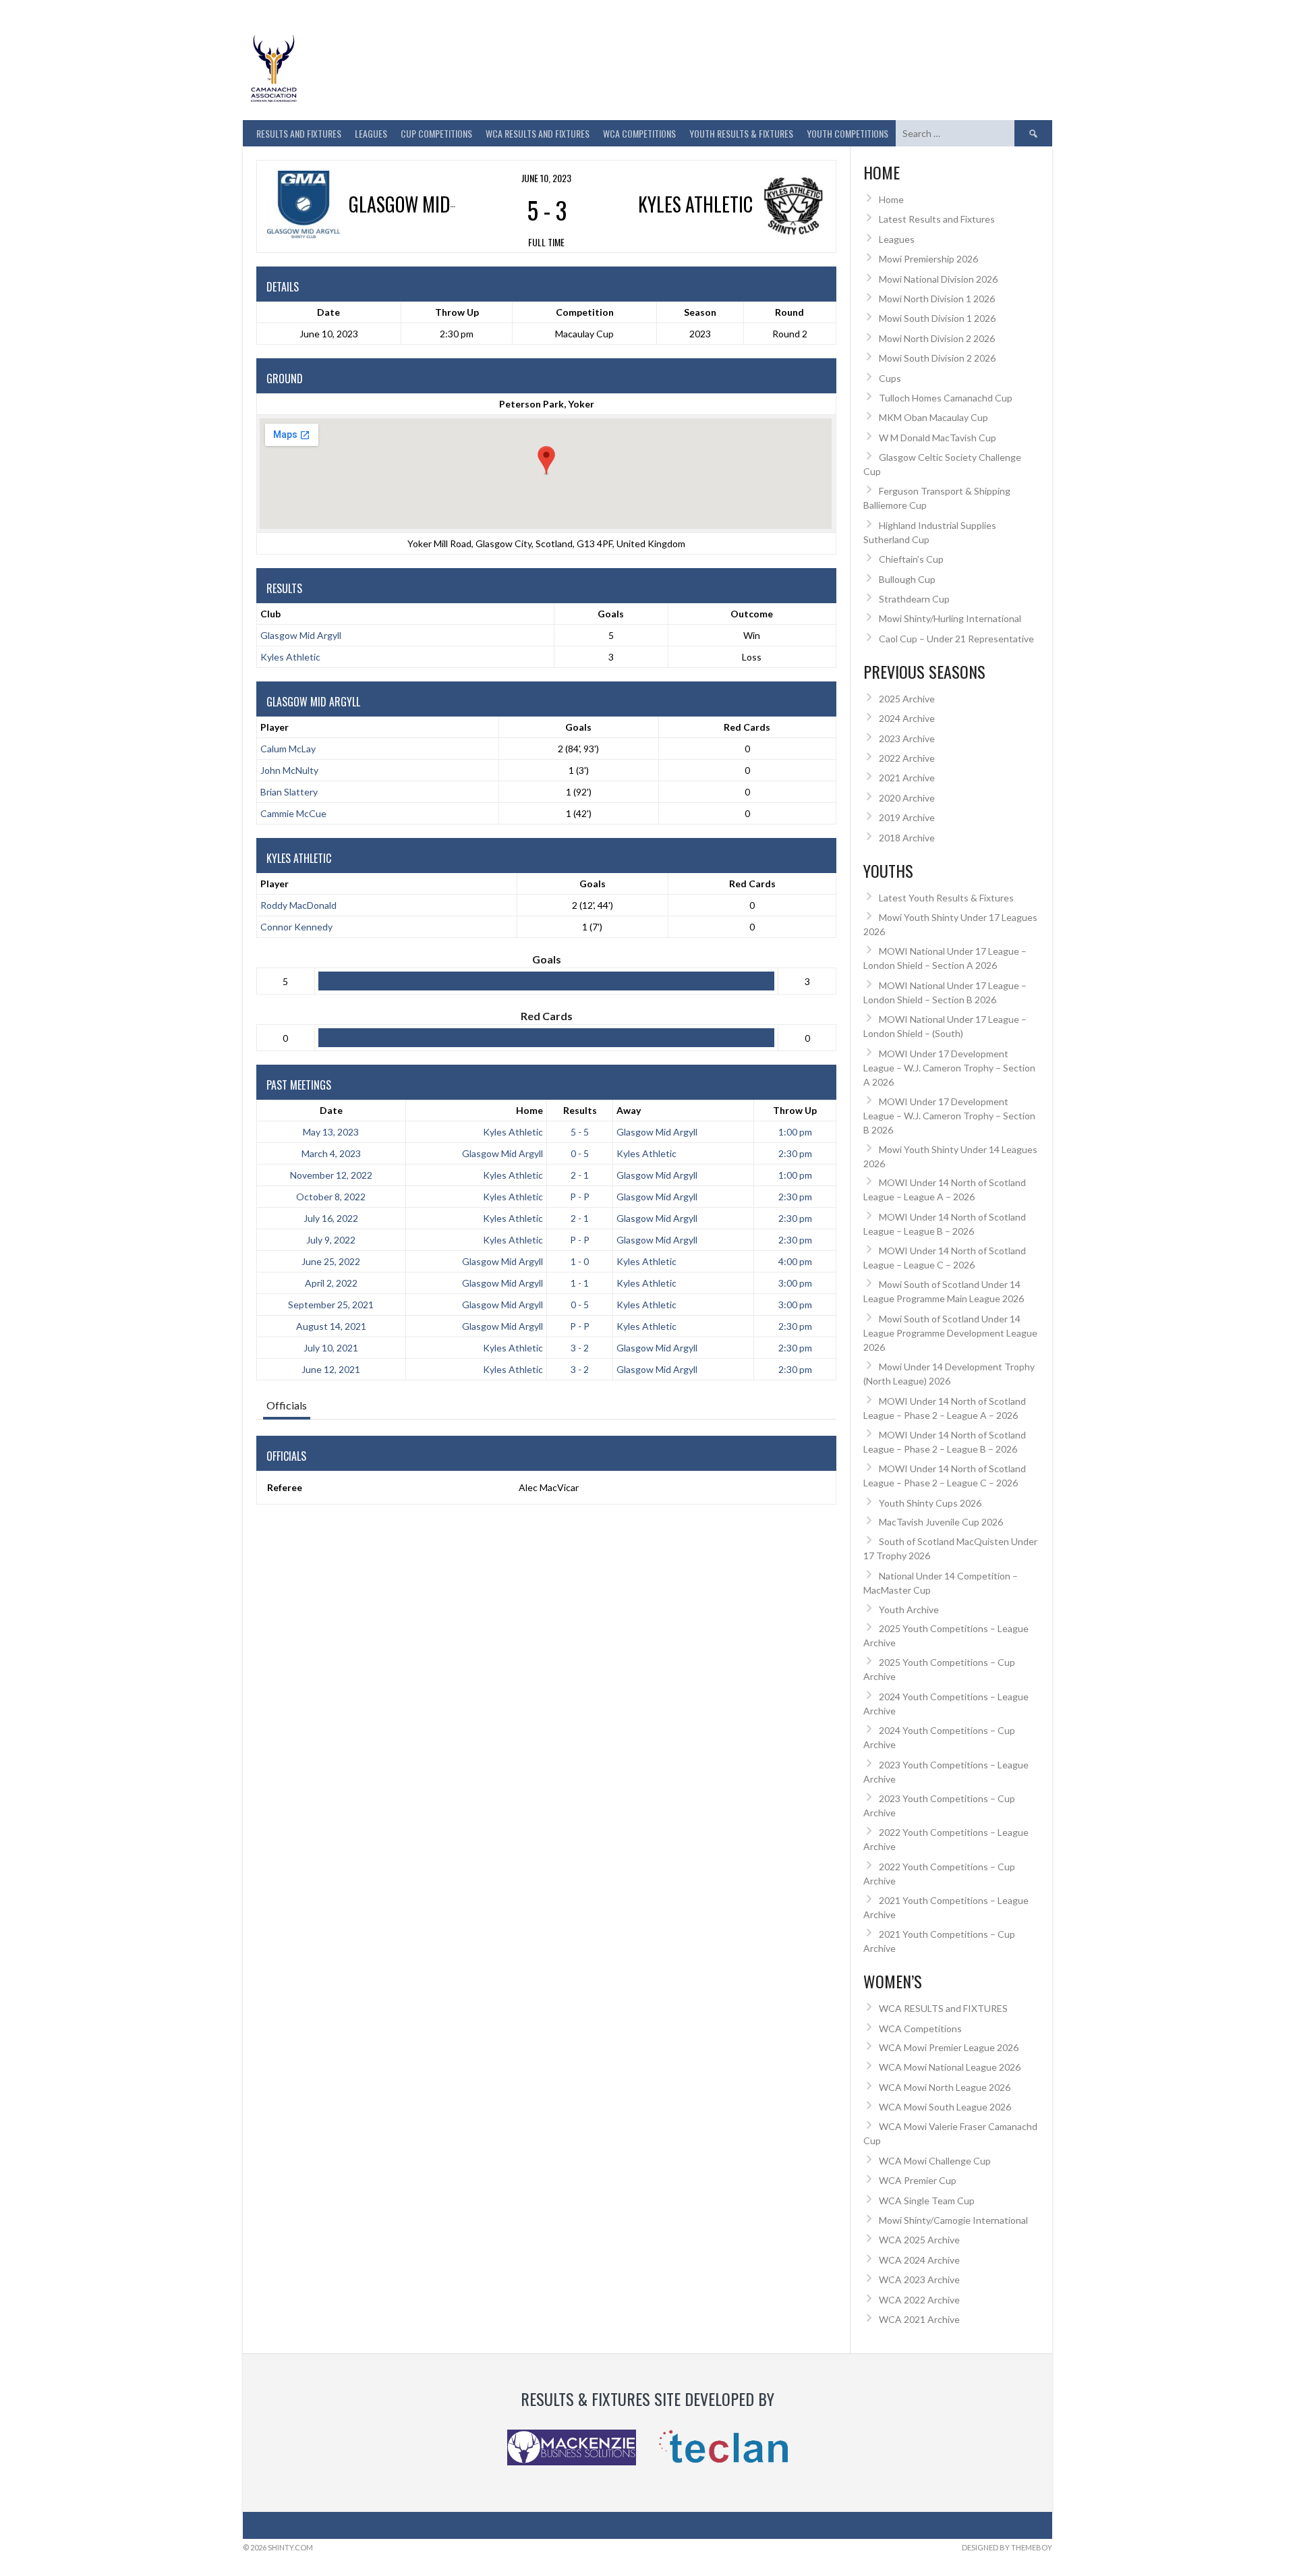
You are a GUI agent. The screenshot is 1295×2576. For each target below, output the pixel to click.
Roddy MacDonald (298, 905)
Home (529, 1110)
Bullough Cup (907, 579)
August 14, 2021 (331, 1326)
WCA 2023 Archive (919, 2279)
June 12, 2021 (331, 1369)
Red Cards (747, 727)
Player (275, 727)
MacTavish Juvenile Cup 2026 (941, 1522)
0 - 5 (580, 1153)
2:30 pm (795, 1153)
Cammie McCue (293, 813)
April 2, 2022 (331, 1283)
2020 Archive (907, 798)
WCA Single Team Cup (927, 2201)
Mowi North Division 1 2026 (937, 299)
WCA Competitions (920, 2028)
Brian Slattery (289, 792)
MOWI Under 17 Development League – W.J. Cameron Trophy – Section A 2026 (949, 1068)
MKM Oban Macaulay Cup (933, 417)
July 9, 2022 (331, 1240)
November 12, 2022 (331, 1175)
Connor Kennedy (296, 927)
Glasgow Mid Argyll (301, 635)
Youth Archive (909, 1609)
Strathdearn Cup (914, 599)
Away (629, 1110)
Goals (578, 727)
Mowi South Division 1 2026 (937, 318)
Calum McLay (288, 749)
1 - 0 (580, 1261)
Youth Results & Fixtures (741, 133)
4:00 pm (795, 1261)
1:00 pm (795, 1132)
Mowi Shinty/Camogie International (953, 2220)
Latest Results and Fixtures (937, 219)
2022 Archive (907, 758)
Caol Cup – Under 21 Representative (956, 639)
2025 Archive (907, 699)
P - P (580, 1197)
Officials (287, 1405)
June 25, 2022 (331, 1261)
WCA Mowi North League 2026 (945, 2087)
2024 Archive (907, 718)
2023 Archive (907, 738)
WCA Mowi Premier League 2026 (949, 2047)
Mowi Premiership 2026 (928, 259)
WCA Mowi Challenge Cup (935, 2161)
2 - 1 (580, 1175)
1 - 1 (580, 1283)
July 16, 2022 (331, 1218)
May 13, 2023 (331, 1132)
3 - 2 (580, 1348)
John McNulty (289, 770)
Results (580, 1110)
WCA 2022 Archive (919, 2300)
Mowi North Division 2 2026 (937, 338)
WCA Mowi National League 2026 (950, 2067)
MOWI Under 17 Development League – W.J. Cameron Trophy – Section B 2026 (949, 1116)
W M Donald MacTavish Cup (938, 438)
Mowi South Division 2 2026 (937, 358)
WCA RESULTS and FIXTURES (538, 133)
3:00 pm (795, 1283)
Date (331, 1110)
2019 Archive (907, 817)
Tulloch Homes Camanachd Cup (946, 398)
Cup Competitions (436, 133)
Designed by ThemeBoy (1007, 2547)
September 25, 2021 (331, 1305)
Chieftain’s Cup (911, 559)
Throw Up (795, 1110)
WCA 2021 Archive (919, 2319)
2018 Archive (907, 838)
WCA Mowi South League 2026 (945, 2107)
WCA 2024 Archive (919, 2260)
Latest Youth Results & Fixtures (946, 898)
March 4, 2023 (331, 1153)
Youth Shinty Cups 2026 (930, 1503)
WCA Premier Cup (918, 2180)
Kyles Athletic (290, 657)
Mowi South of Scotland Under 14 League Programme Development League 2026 (950, 1333)
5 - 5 (580, 1132)
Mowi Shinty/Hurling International (950, 618)
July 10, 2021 (331, 1348)
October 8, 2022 (331, 1197)
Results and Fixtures (299, 133)
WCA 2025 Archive (919, 2240)
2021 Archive (907, 778)
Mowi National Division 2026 (938, 279)
